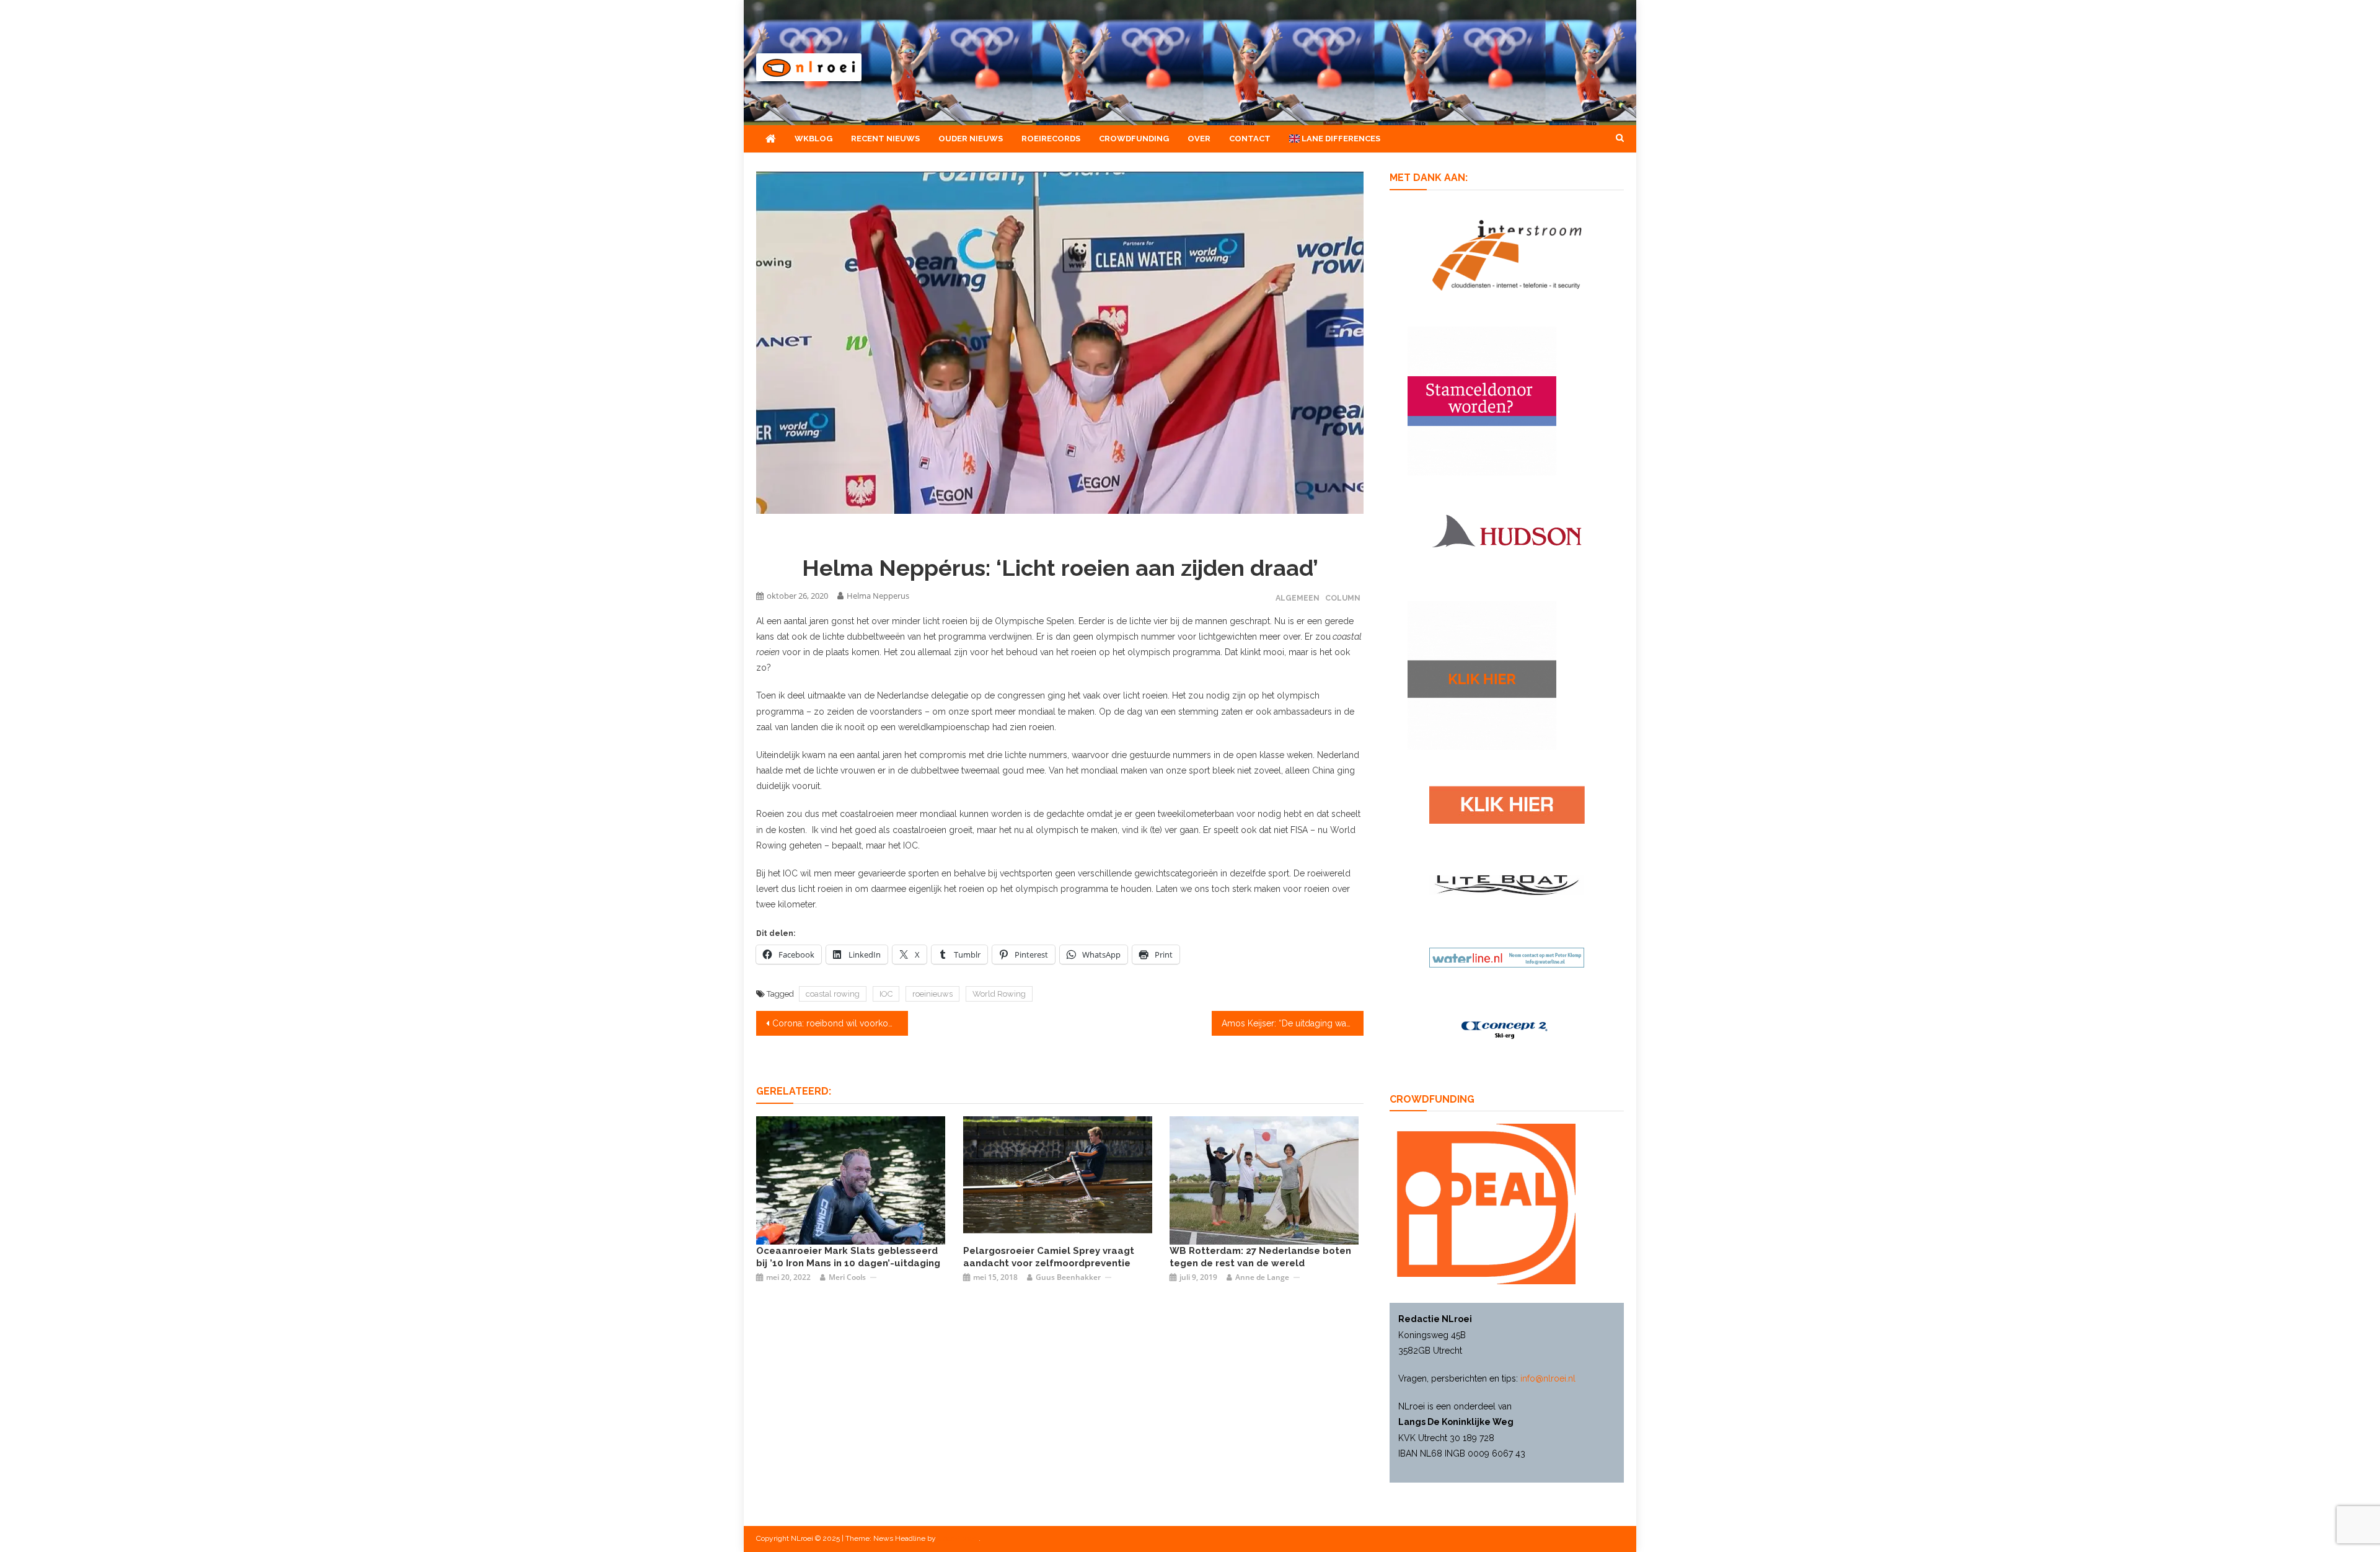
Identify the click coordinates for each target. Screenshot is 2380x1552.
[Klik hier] (1482, 674)
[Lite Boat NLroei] (1507, 884)
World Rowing (999, 994)
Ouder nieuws (971, 139)
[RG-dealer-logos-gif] (1507, 804)
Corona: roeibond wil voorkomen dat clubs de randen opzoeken (840, 1023)
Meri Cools (847, 1277)
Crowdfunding (1134, 139)
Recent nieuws (885, 139)
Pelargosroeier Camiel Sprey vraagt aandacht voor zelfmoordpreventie (1049, 1257)
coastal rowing (833, 994)
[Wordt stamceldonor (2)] (1482, 400)
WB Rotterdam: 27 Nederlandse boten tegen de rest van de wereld (1260, 1257)
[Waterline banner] (1507, 957)
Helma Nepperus (878, 596)
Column (1343, 598)
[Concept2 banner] (1507, 1030)
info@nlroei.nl (1548, 1378)
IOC (886, 994)
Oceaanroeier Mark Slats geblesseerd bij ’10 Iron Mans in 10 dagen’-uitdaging (848, 1257)
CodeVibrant (958, 1538)
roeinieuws (932, 994)
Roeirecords (1051, 139)
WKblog (813, 139)
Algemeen (1298, 598)
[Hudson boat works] (1507, 529)
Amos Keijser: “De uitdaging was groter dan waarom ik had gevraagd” (1293, 1023)
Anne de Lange (1262, 1277)
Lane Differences (1340, 139)
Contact (1250, 139)
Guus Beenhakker (1068, 1277)
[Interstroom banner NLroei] (1507, 254)
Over (1199, 139)
